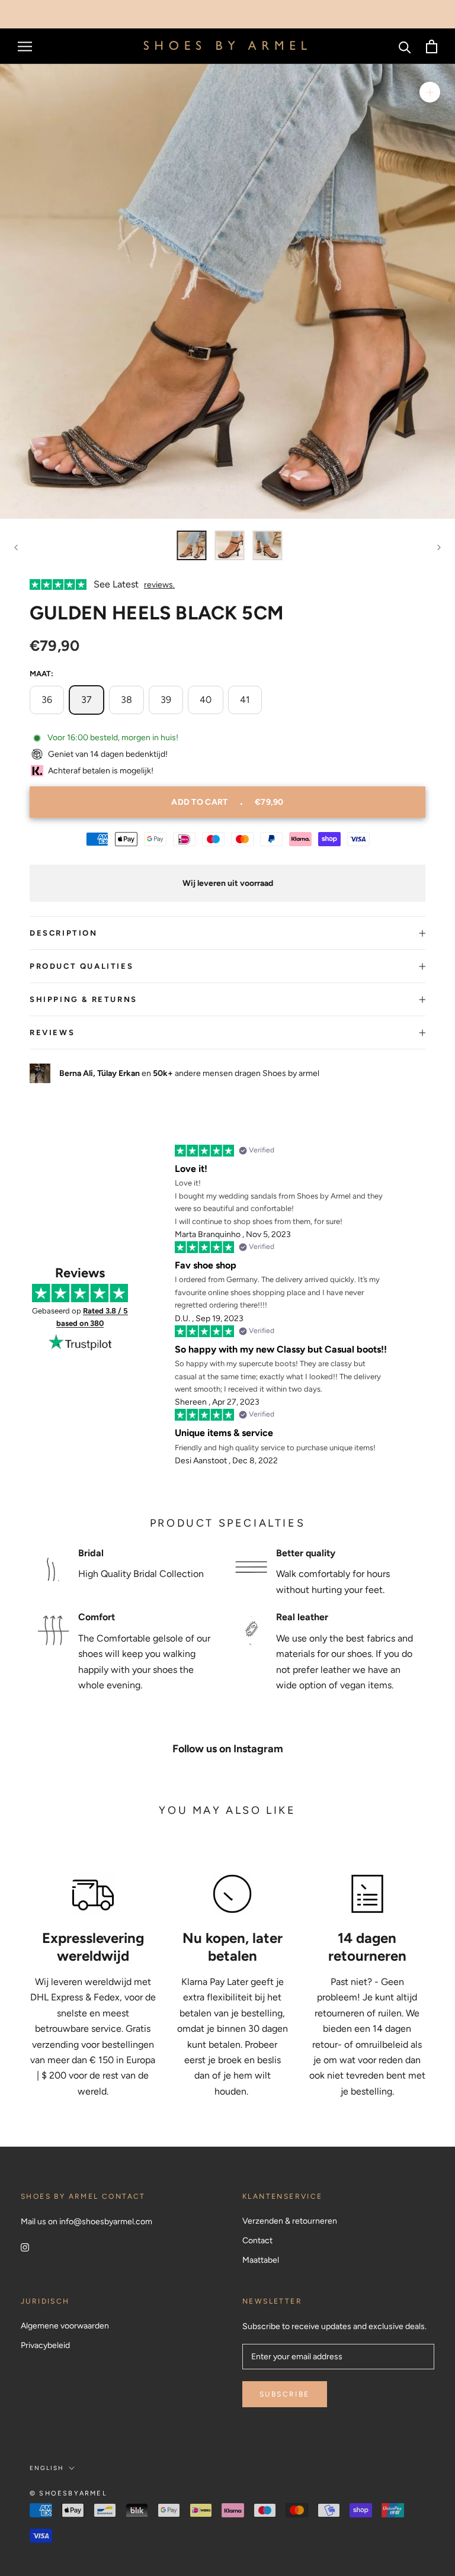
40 (206, 700)
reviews (52, 1032)
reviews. (159, 585)
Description (64, 933)
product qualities (81, 966)
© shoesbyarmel (68, 2493)
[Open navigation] (25, 46)
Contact (257, 2241)
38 (126, 700)
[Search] (405, 46)
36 (47, 700)
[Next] (439, 547)
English (47, 2468)
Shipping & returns (84, 999)
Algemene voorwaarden (65, 2326)
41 (245, 700)
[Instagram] (25, 2247)
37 (86, 700)
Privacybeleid (45, 2345)
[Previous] (16, 547)
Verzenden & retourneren (290, 2221)
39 (166, 700)
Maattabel (261, 2260)
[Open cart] (432, 46)
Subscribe (285, 2394)
